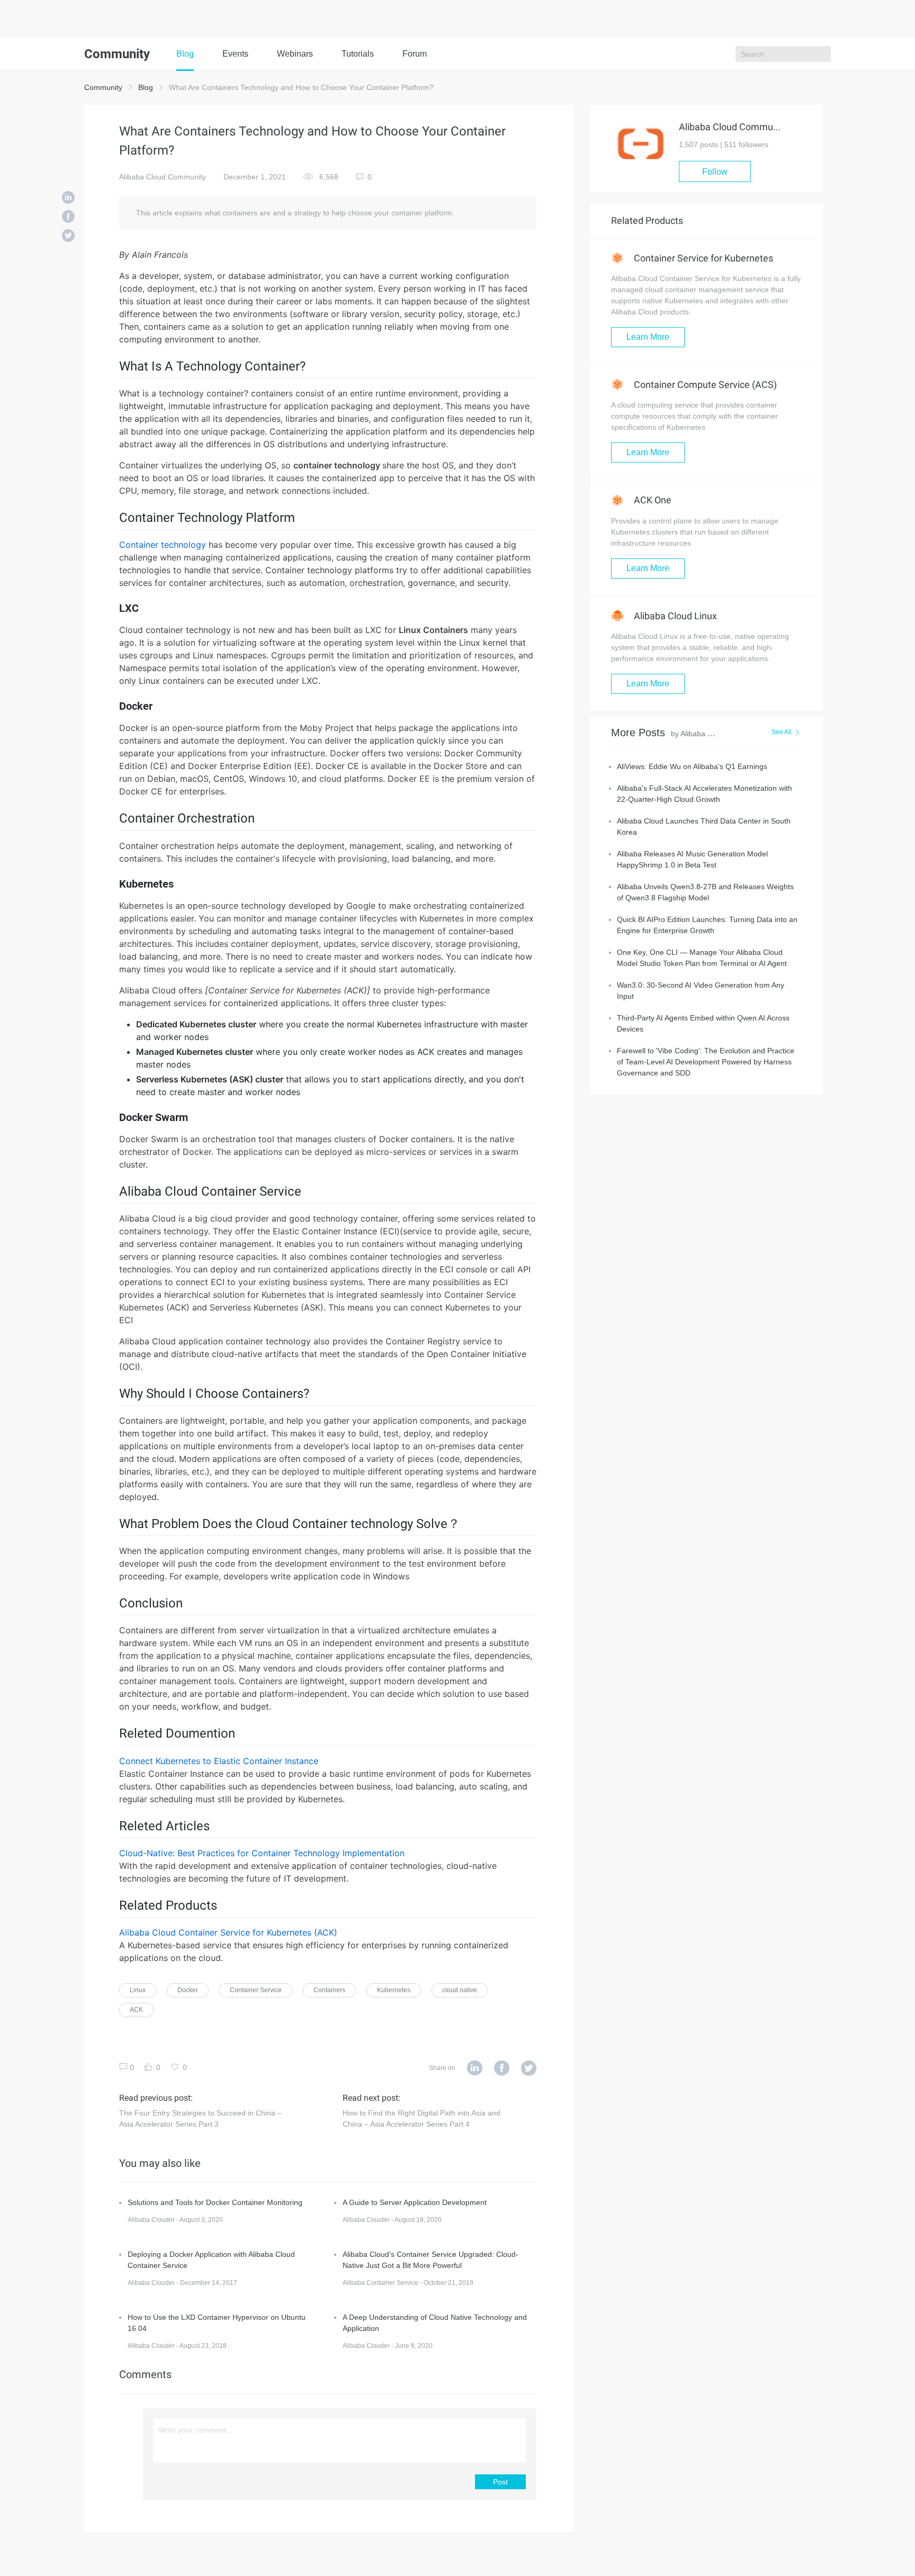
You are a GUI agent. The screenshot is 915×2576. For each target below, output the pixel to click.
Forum (415, 54)
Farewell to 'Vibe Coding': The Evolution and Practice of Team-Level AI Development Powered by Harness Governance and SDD (706, 1062)
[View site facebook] (502, 2068)
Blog (185, 54)
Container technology (163, 545)
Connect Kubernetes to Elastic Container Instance (219, 1761)
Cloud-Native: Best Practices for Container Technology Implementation (262, 1853)
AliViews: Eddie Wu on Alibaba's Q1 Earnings (692, 766)
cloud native (460, 1990)
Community (103, 87)
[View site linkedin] (475, 2068)
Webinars (295, 54)
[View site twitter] (529, 2068)
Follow (715, 172)
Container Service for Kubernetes (702, 258)
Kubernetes (394, 1990)
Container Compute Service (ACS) (704, 385)
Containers (329, 1990)
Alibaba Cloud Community (163, 177)
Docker (188, 1990)
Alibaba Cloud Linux (674, 616)
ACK (136, 2010)
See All (782, 732)
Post (500, 2482)
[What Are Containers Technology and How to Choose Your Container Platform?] (68, 198)
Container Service (256, 1990)
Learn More (648, 337)
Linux (138, 1990)
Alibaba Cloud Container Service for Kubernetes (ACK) (228, 1932)
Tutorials (358, 54)
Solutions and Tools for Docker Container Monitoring (215, 2202)
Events (235, 54)
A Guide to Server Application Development (415, 2202)
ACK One (652, 500)
